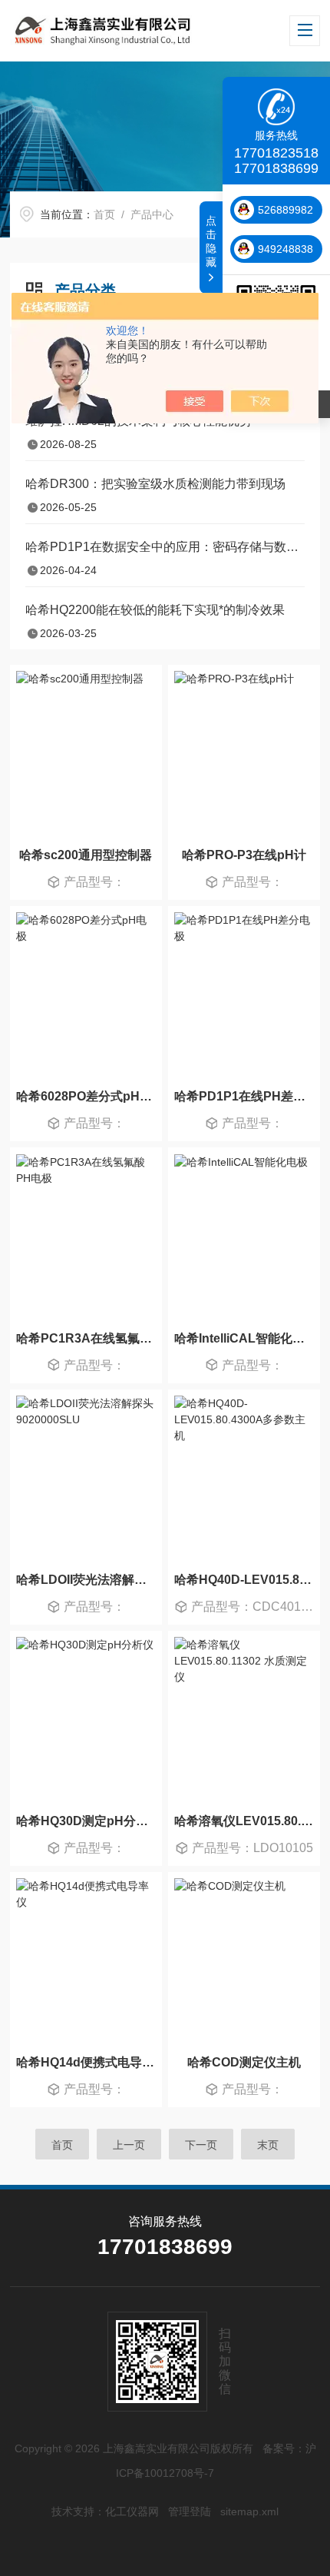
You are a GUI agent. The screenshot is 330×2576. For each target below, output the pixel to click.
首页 (104, 214)
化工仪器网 (132, 2511)
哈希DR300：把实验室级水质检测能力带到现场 (155, 484)
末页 (268, 2145)
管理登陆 (190, 2511)
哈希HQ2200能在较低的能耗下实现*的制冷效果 (155, 610)
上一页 (129, 2145)
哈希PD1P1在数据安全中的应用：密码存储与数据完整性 (165, 547)
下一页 (201, 2145)
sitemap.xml (249, 2511)
